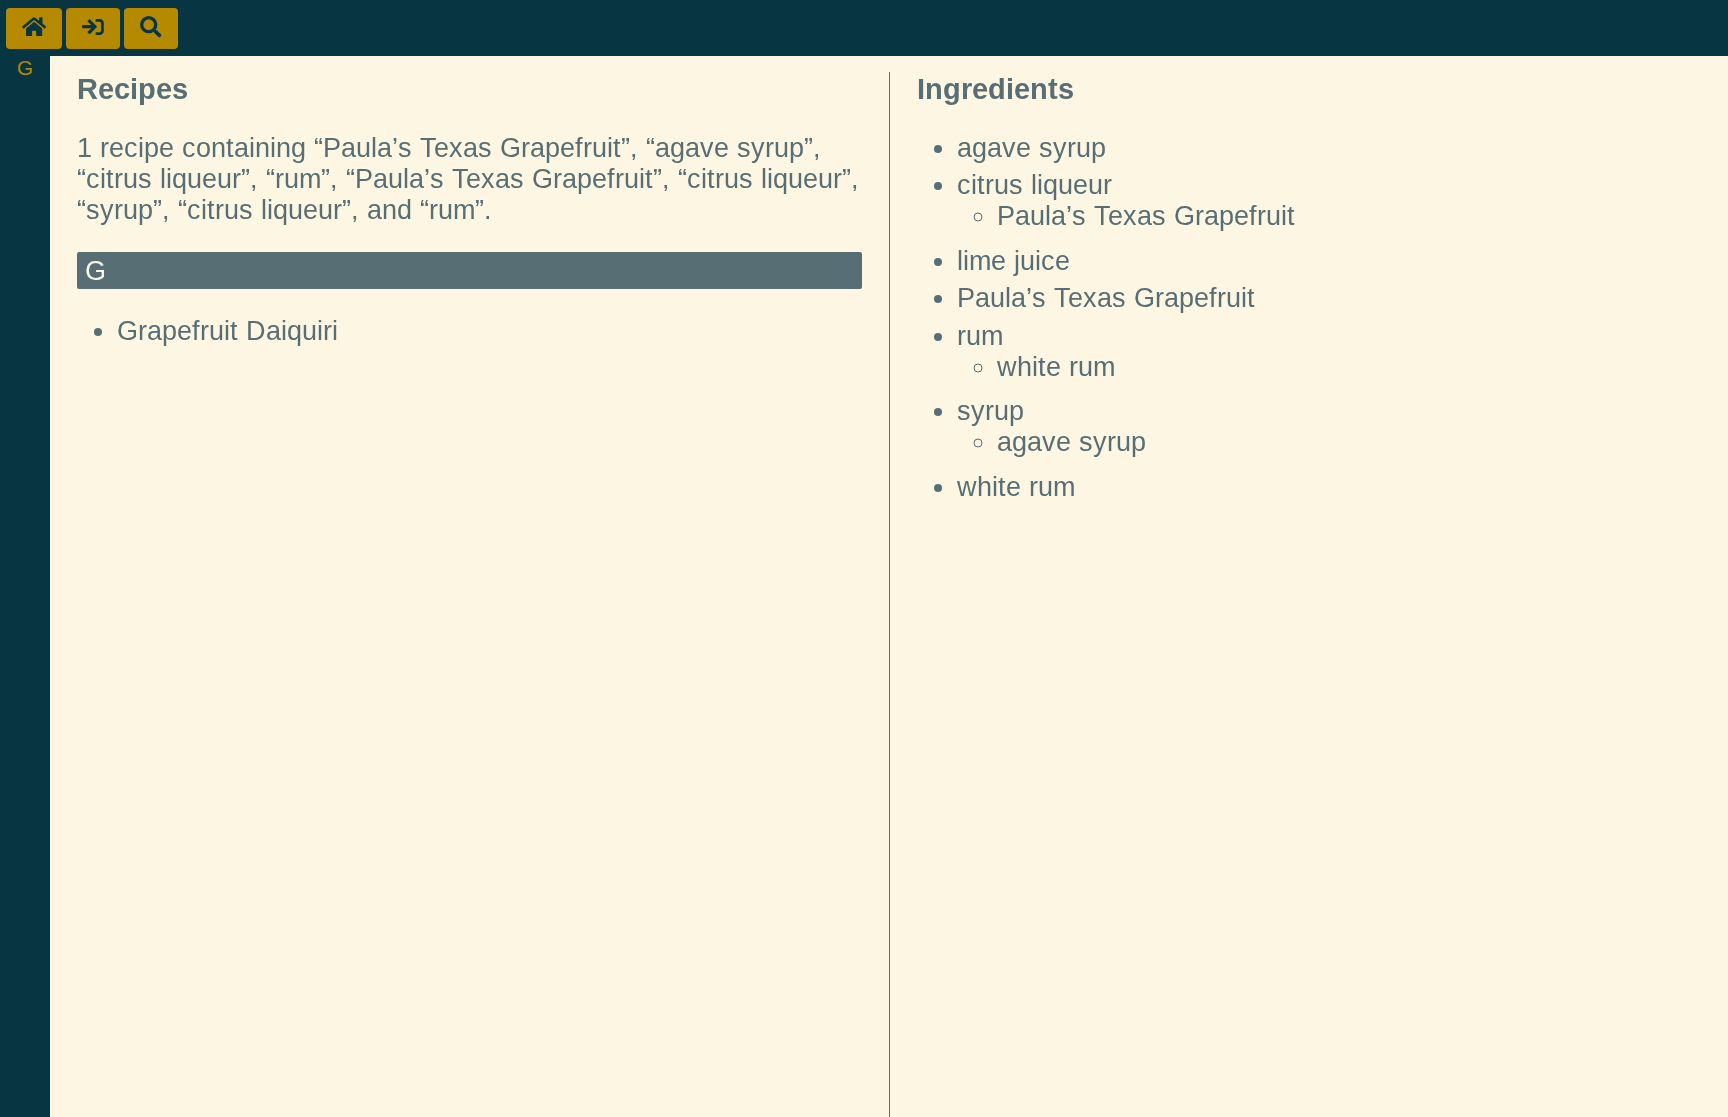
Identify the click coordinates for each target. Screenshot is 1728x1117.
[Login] (93, 28)
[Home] (34, 28)
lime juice (1013, 261)
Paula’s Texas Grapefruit (1146, 216)
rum (980, 336)
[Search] (151, 28)
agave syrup (1031, 148)
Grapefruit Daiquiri (227, 331)
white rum (1056, 367)
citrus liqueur (1034, 185)
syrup (990, 411)
